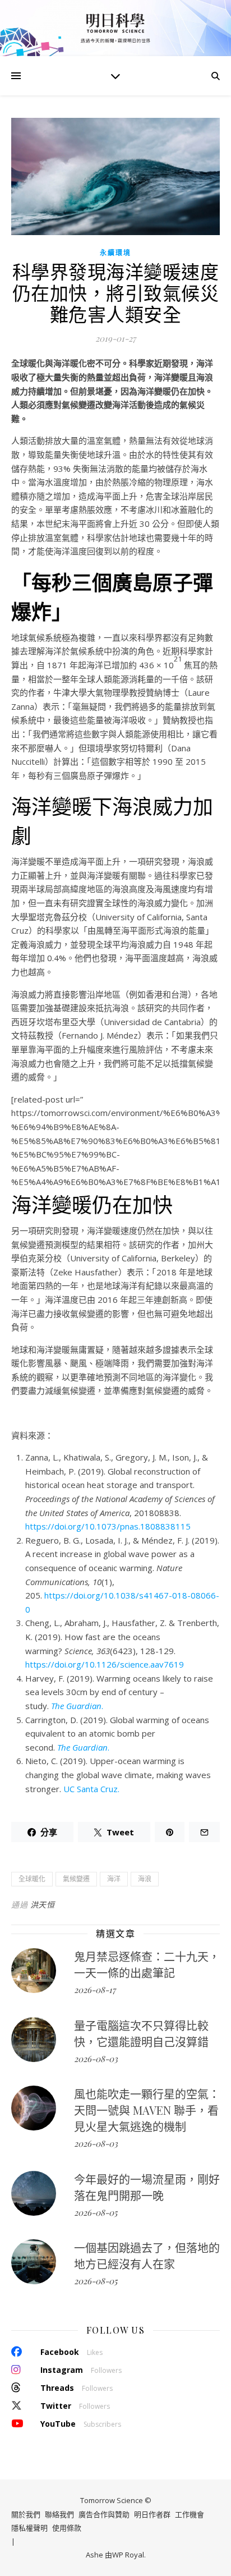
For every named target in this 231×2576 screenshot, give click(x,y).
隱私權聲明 (29, 2528)
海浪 (145, 1879)
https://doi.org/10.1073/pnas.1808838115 (108, 1526)
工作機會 (190, 2514)
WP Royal (128, 2555)
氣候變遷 (76, 1879)
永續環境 (115, 253)
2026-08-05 (96, 2212)
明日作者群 (152, 2514)
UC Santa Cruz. (91, 1789)
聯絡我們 (59, 2514)
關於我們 (26, 2514)
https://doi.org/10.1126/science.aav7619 (105, 1664)
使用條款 (67, 2528)
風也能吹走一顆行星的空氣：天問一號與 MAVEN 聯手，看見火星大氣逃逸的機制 (147, 2110)
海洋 (114, 1879)
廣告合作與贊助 (104, 2514)
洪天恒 (43, 1905)
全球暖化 (32, 1879)
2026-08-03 (96, 2059)
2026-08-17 (95, 1990)
